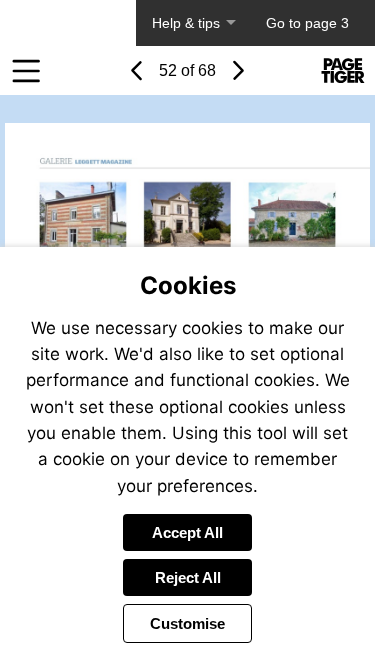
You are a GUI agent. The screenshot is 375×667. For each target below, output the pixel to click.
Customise (187, 623)
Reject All (188, 577)
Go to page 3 (307, 23)
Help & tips (186, 23)
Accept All (187, 532)
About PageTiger (68, 23)
